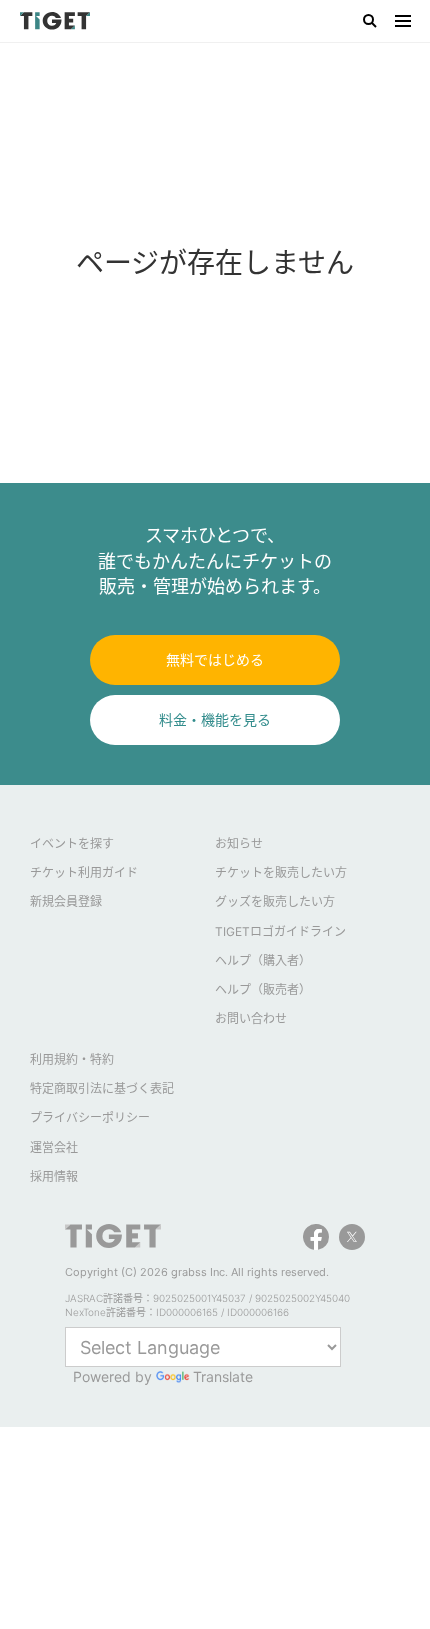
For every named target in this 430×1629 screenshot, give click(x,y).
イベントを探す (72, 843)
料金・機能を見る (215, 719)
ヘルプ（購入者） (263, 960)
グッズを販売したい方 (275, 901)
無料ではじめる (215, 659)
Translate (223, 1376)
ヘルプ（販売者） (263, 989)
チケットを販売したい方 (281, 872)
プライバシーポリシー (90, 1117)
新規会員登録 (66, 901)
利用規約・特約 (72, 1059)
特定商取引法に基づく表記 (102, 1088)
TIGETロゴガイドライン (280, 931)
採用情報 (54, 1176)
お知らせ (239, 843)
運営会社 (54, 1147)
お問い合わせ (251, 1018)
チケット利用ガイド (84, 872)
